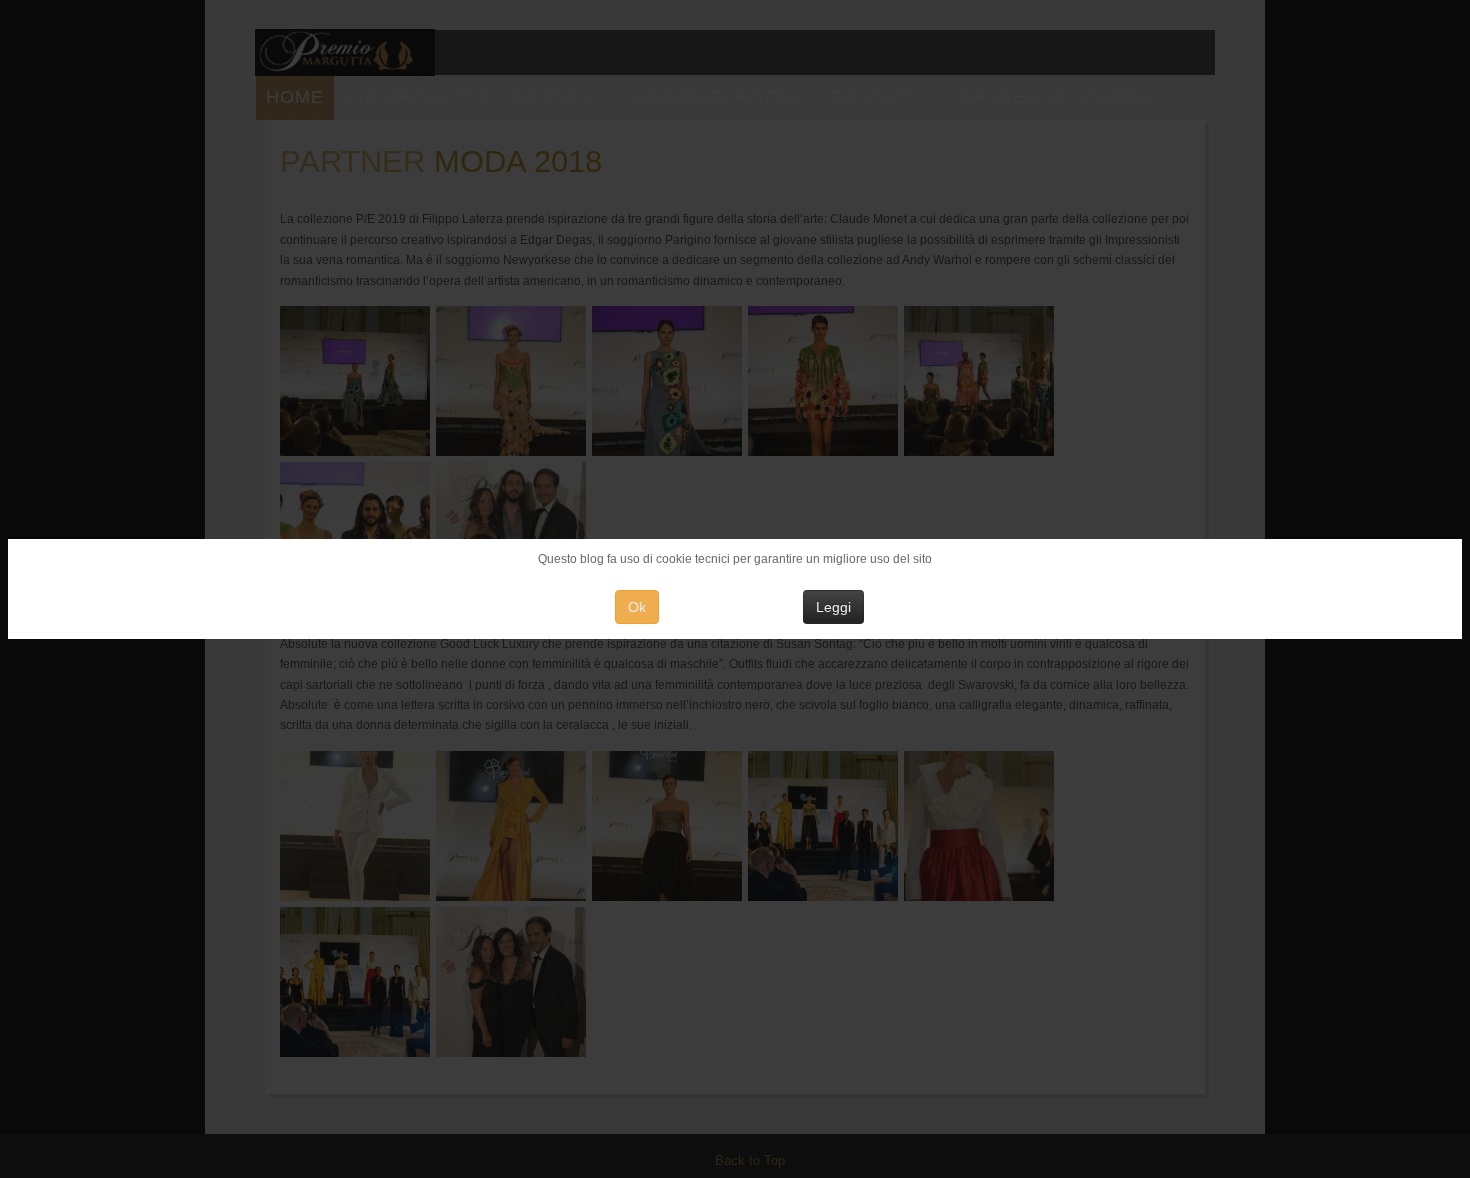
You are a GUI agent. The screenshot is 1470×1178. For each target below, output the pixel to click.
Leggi (833, 607)
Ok (637, 607)
